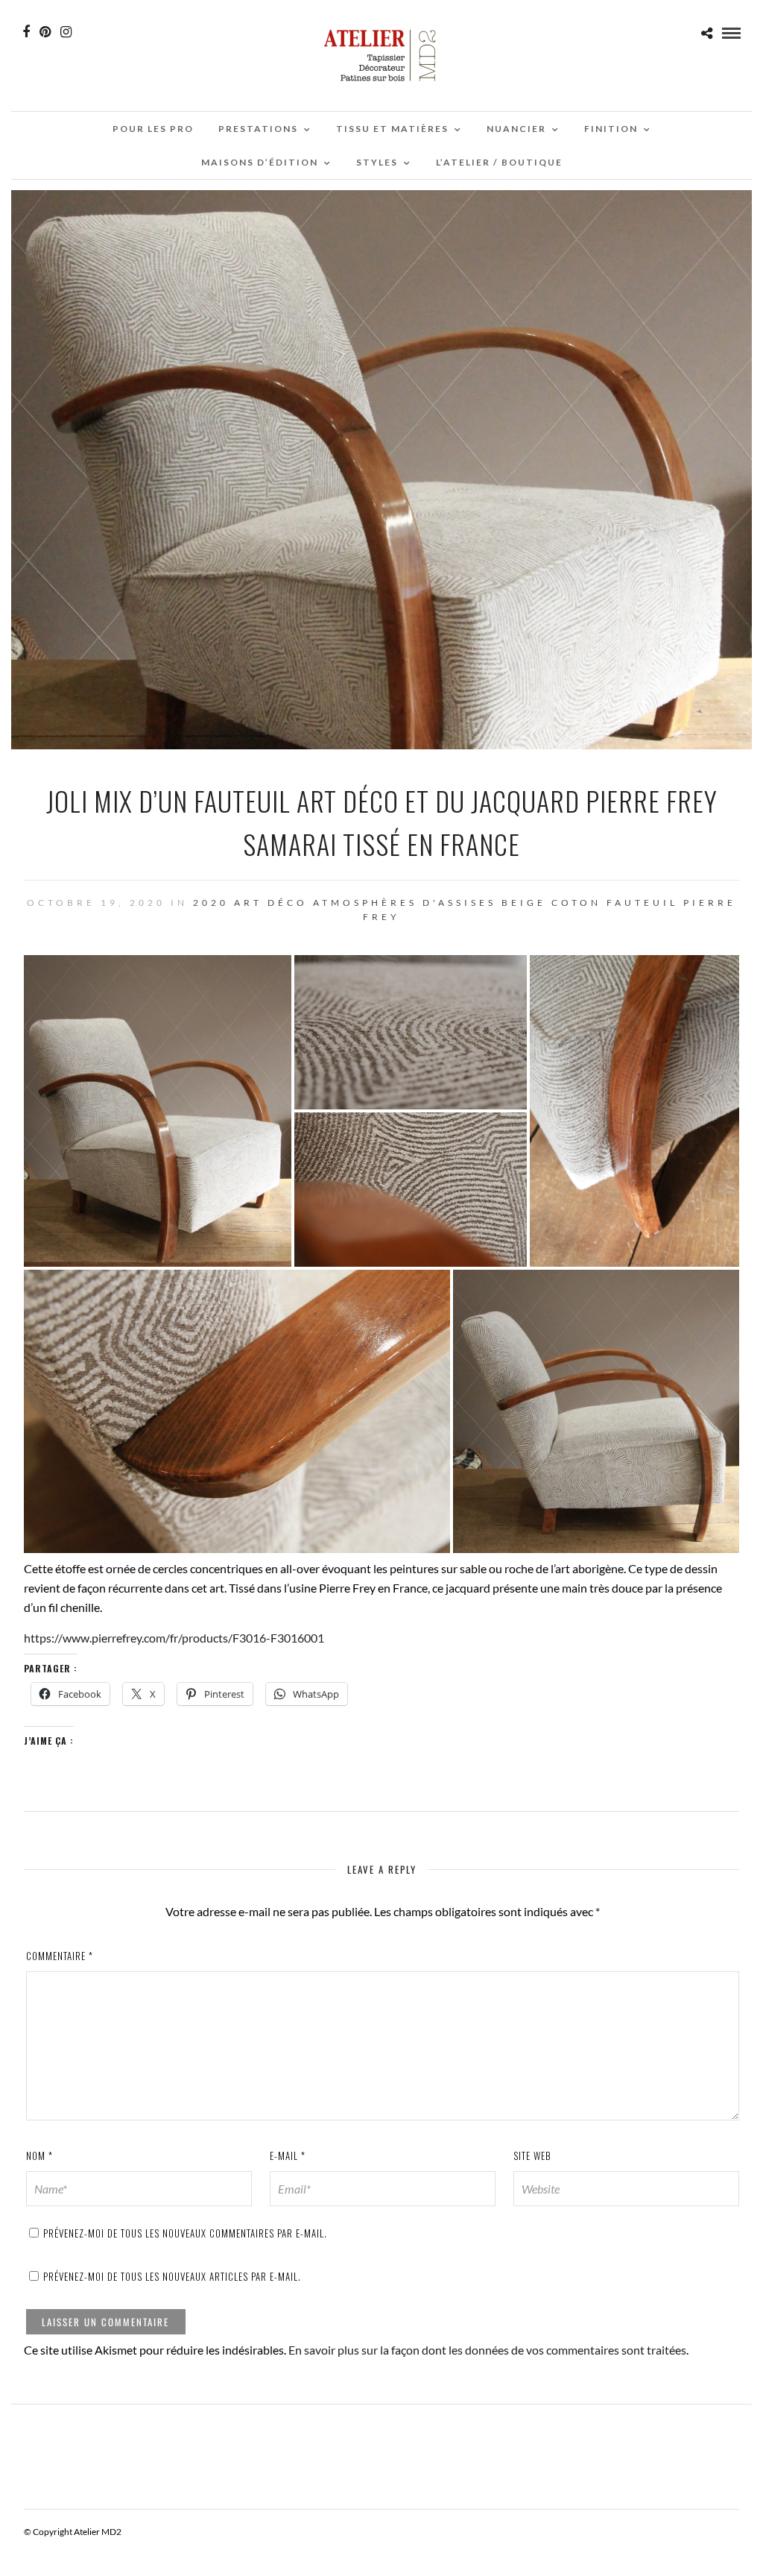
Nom (39, 2155)
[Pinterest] (45, 32)
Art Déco (271, 903)
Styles (377, 162)
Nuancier (516, 129)
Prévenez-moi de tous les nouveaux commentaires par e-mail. (185, 2233)
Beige (524, 903)
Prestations (258, 129)
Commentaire (60, 1956)
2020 (211, 903)
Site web (532, 2155)
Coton (576, 903)
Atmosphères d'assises (405, 903)
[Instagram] (66, 32)
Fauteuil (642, 903)
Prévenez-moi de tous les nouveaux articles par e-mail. (172, 2276)
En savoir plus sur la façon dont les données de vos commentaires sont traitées (487, 2350)
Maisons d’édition (260, 162)
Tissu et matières (392, 129)
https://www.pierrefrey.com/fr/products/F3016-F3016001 (174, 1638)
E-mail (288, 2155)
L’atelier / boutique (499, 162)
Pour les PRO (153, 129)
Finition (611, 129)
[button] (158, 1111)
